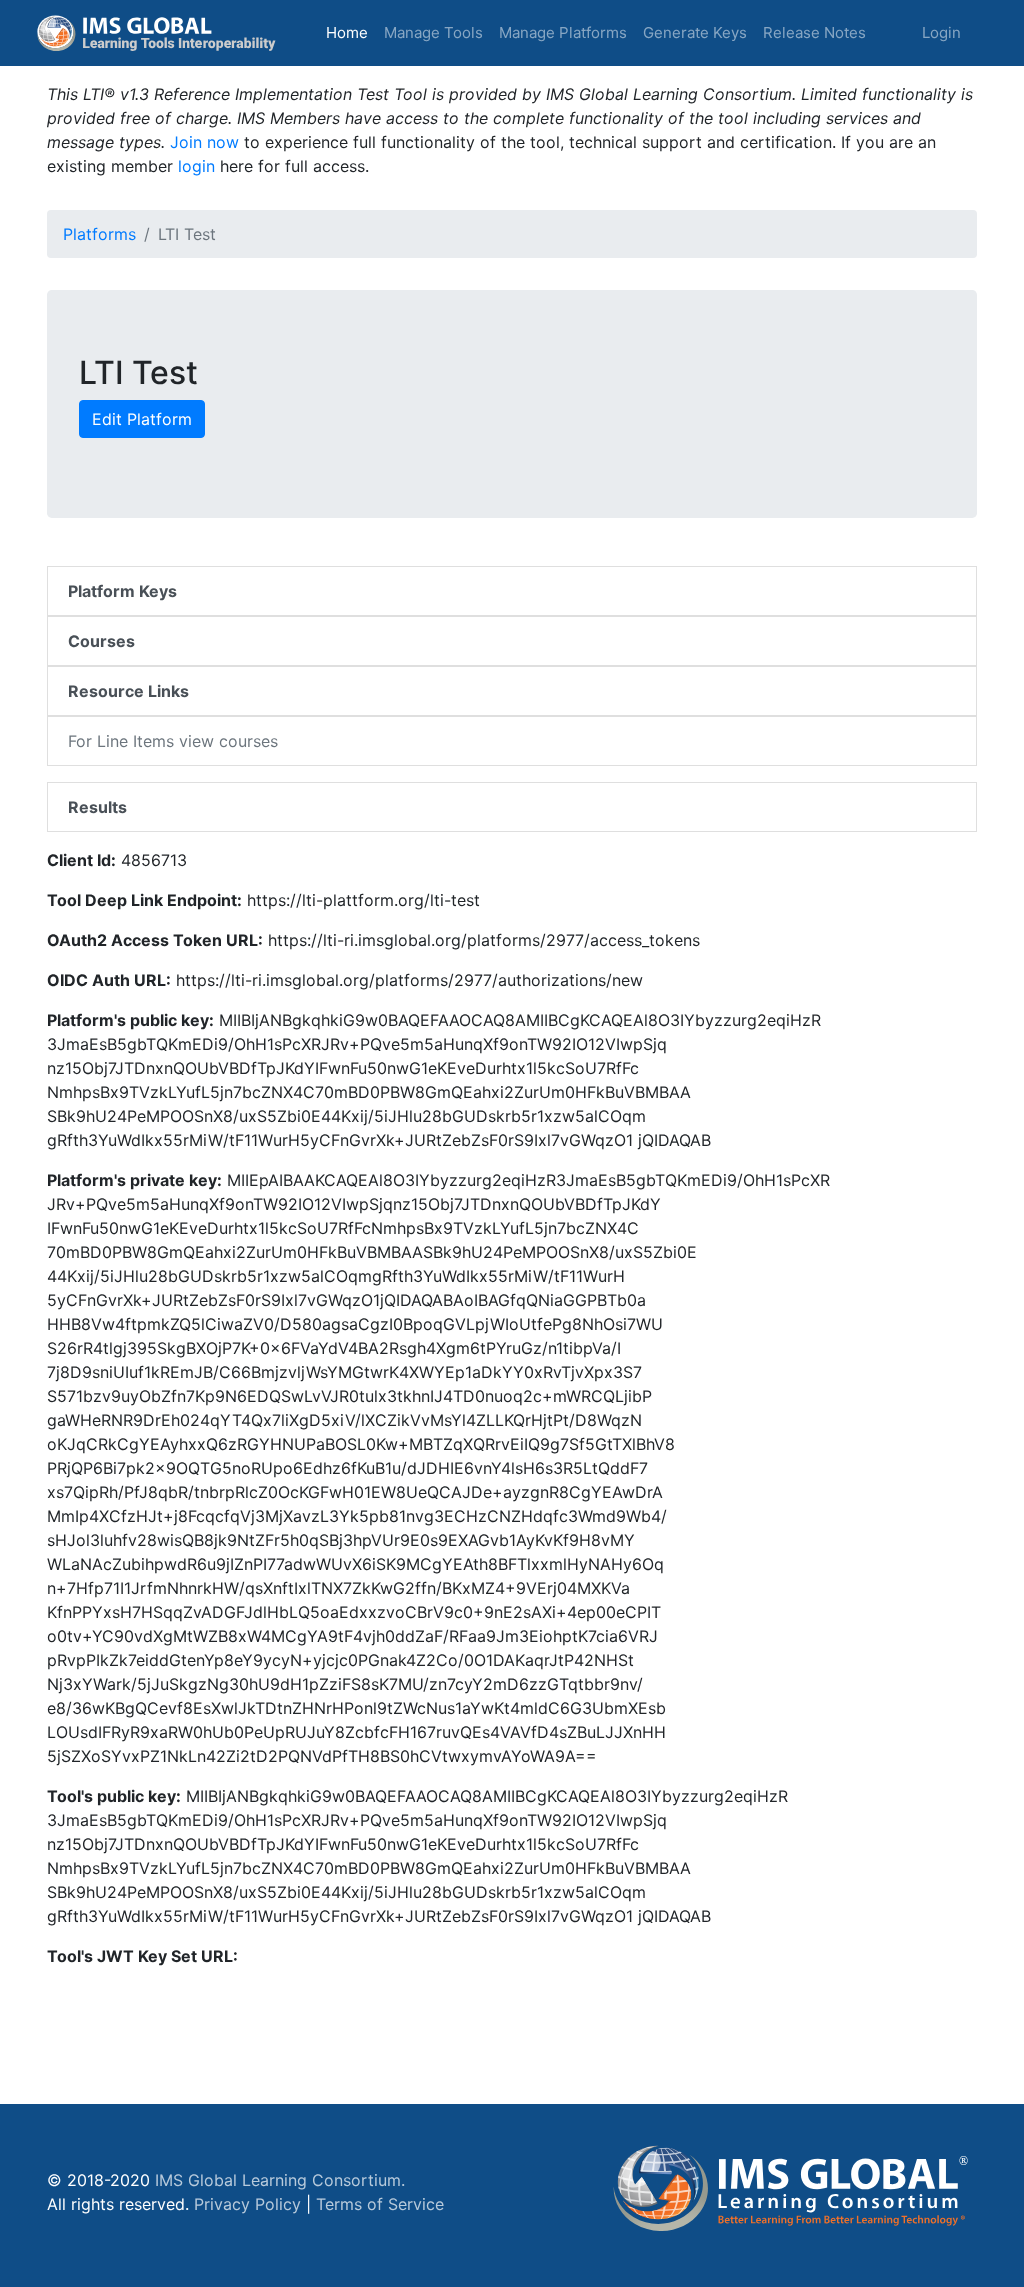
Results (97, 807)
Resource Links (128, 691)
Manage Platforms (563, 32)
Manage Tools (433, 32)
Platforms (99, 234)
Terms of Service (380, 2204)
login (196, 166)
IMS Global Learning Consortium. (280, 2180)
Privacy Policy (247, 2204)
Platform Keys (122, 591)
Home (351, 32)
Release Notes (814, 32)
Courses (101, 641)
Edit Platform (142, 419)
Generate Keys (695, 32)
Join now (204, 142)
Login (941, 32)
